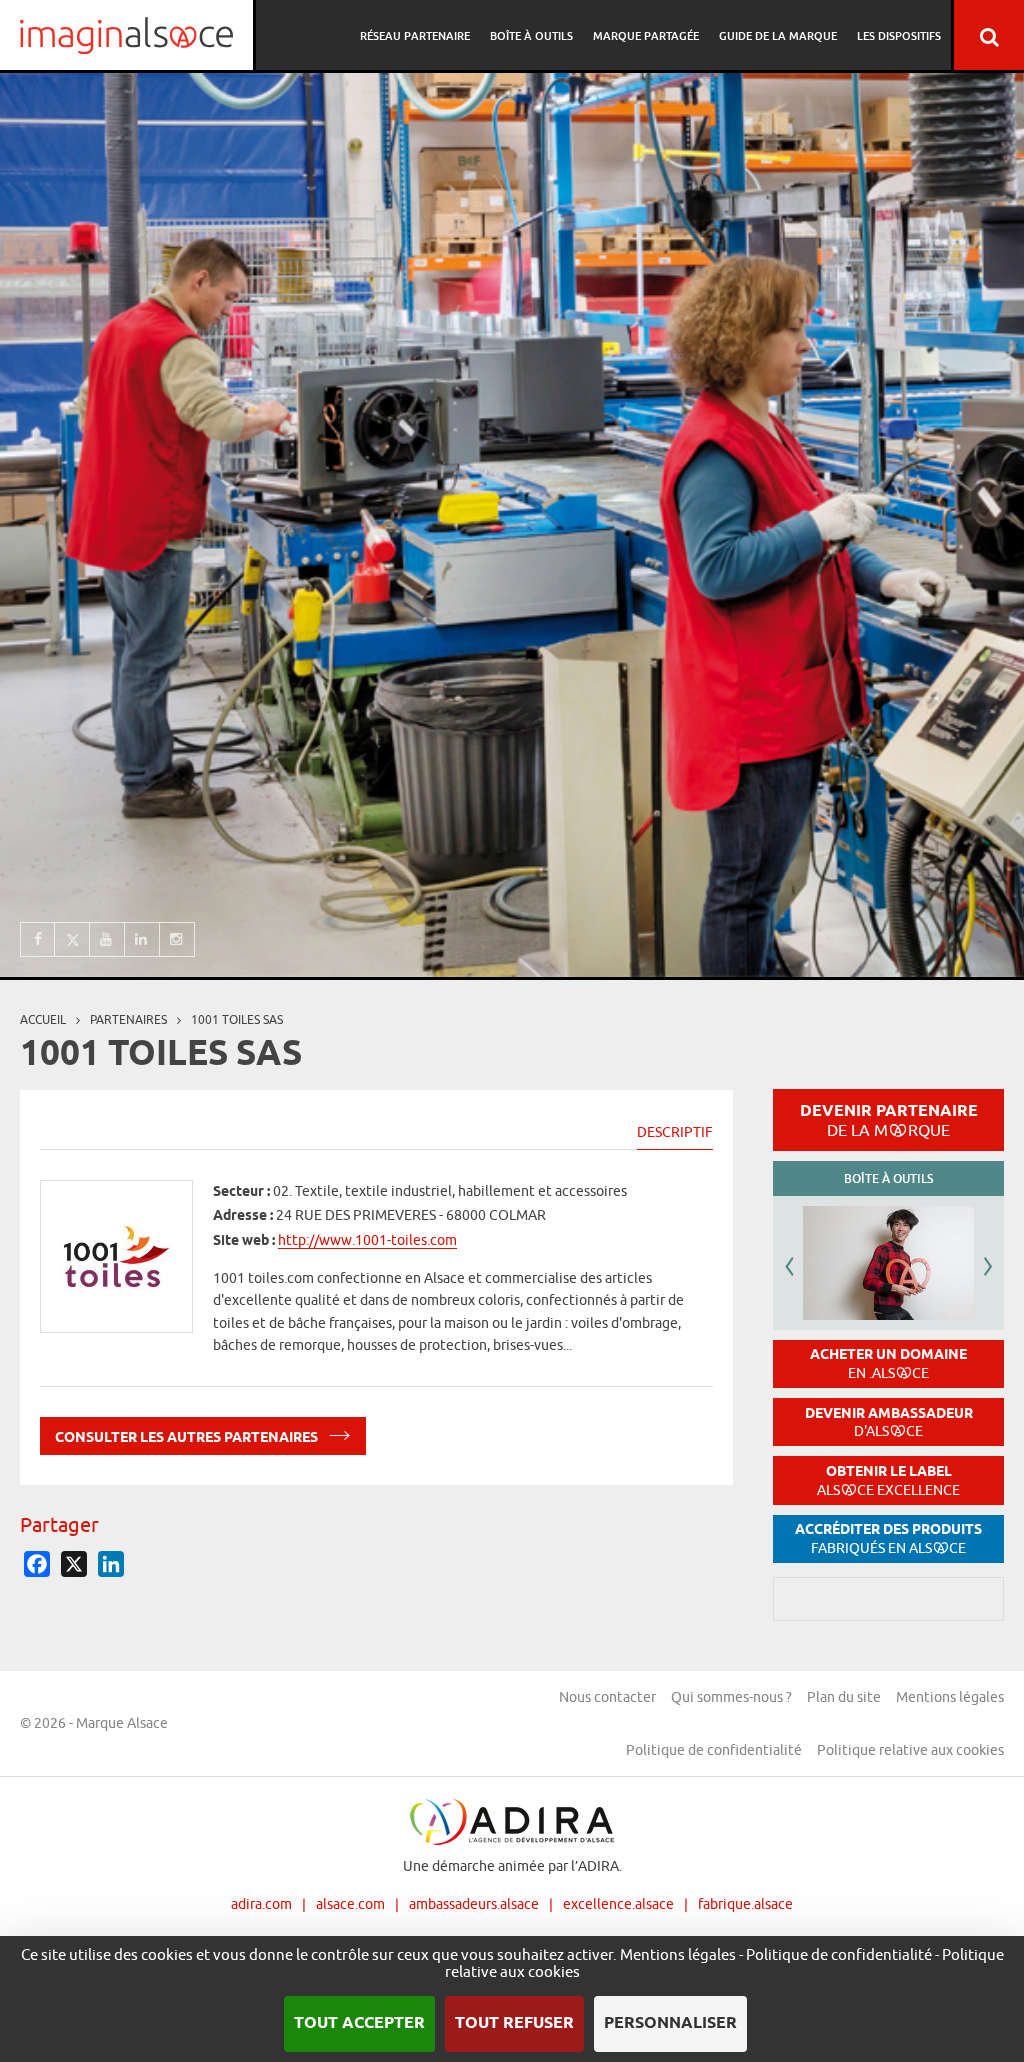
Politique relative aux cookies (910, 1750)
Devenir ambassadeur (889, 1422)
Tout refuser (514, 2023)
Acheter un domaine (888, 1363)
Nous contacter (607, 1697)
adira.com (261, 1904)
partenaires (128, 1019)
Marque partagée (646, 35)
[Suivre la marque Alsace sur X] (72, 939)
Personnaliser (670, 2023)
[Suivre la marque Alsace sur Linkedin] (142, 939)
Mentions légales (950, 1697)
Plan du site (844, 1697)
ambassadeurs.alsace (474, 1904)
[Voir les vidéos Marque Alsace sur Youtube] (107, 939)
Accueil (43, 1019)
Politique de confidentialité (714, 1750)
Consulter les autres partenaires (188, 1438)
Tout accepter (359, 2023)
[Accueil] (126, 35)
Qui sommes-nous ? (731, 1697)
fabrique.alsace (745, 1904)
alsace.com (350, 1904)
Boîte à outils (531, 35)
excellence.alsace (618, 1904)
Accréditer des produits (888, 1538)
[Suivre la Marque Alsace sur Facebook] (37, 939)
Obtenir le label (888, 1480)
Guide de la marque (778, 35)
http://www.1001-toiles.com (367, 1240)
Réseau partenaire (415, 35)
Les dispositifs (899, 35)
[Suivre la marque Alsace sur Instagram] (177, 939)
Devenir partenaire (889, 1120)
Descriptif (675, 1132)
